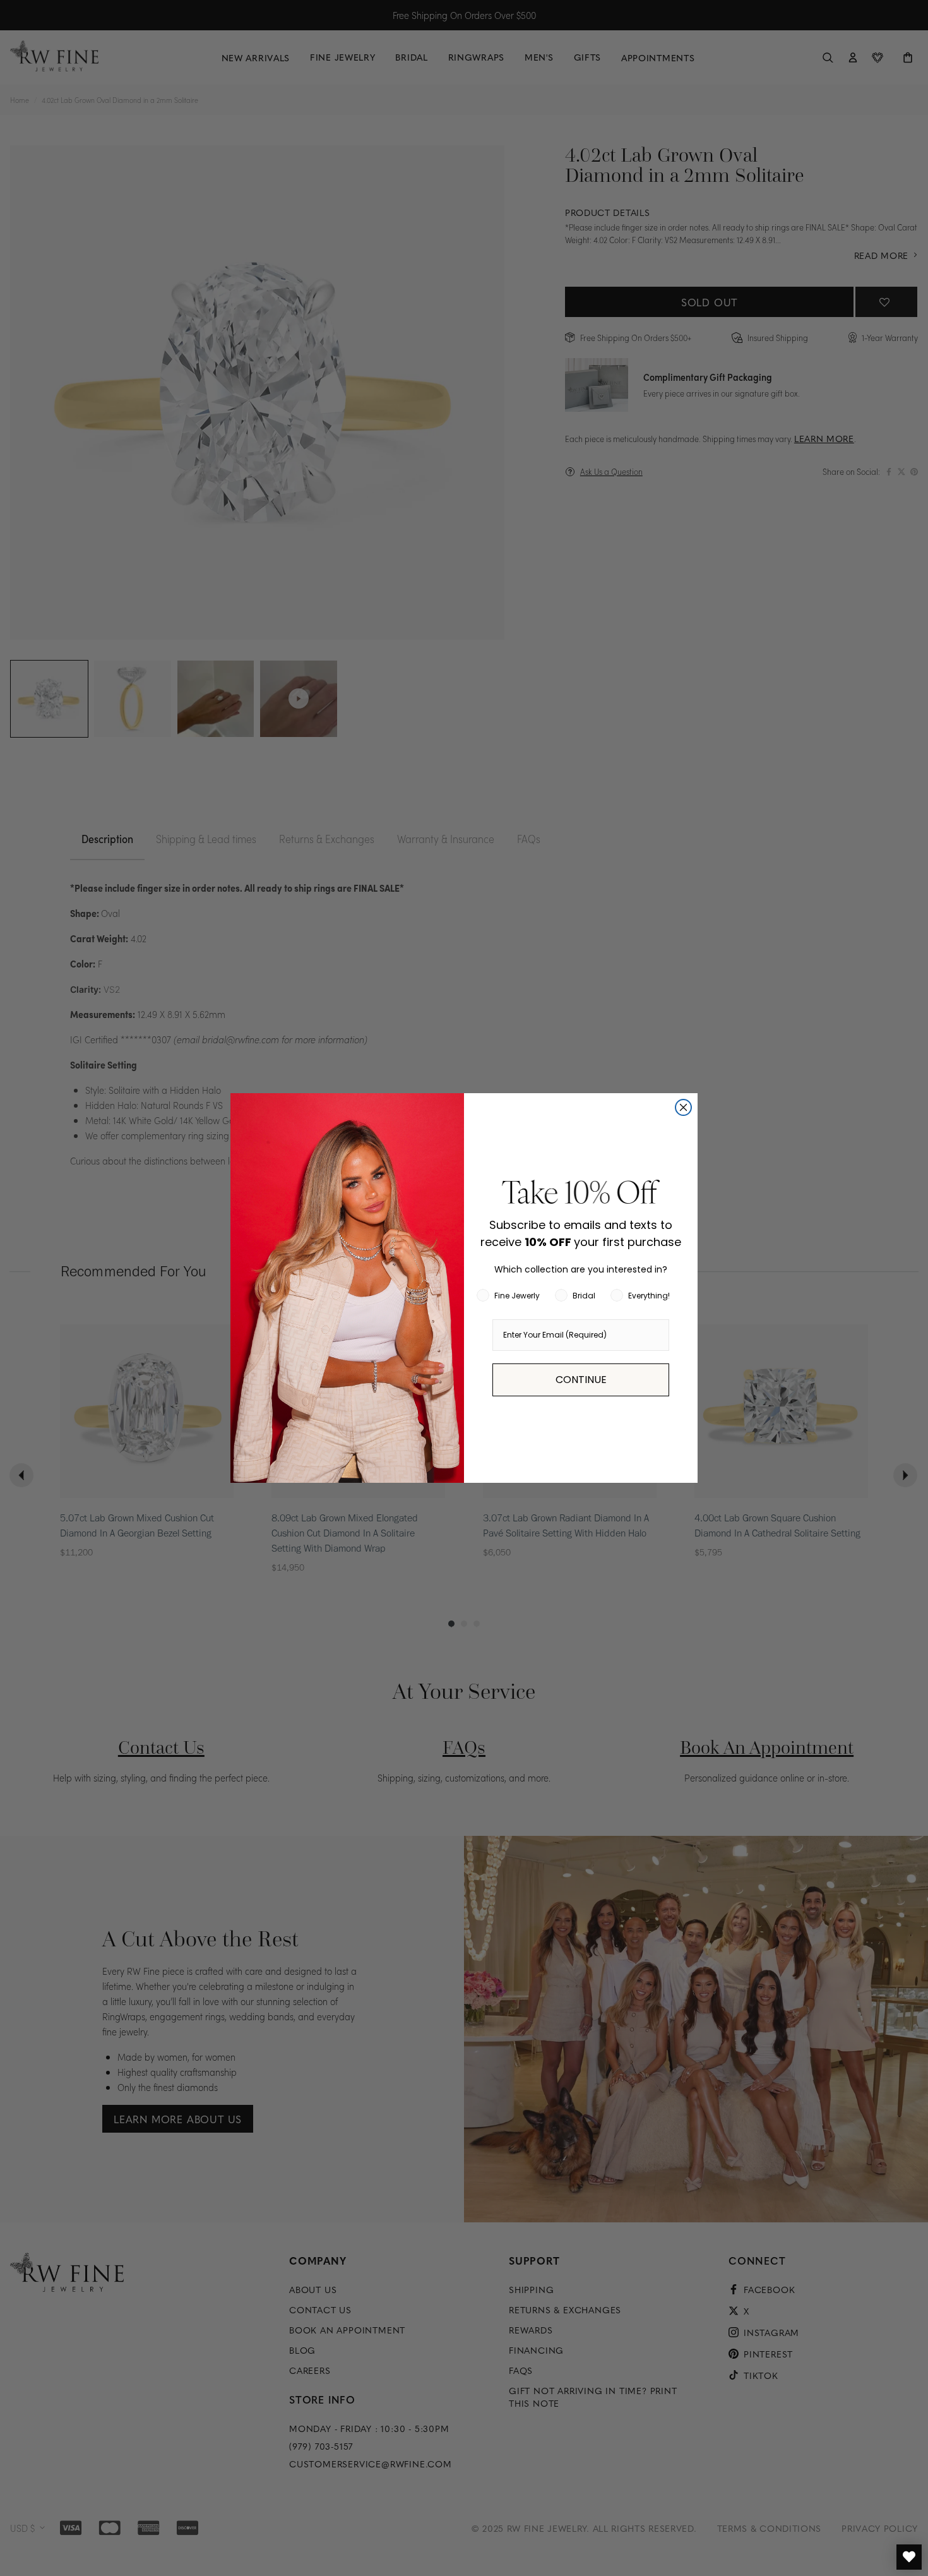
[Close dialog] (683, 1107)
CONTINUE (581, 1380)
